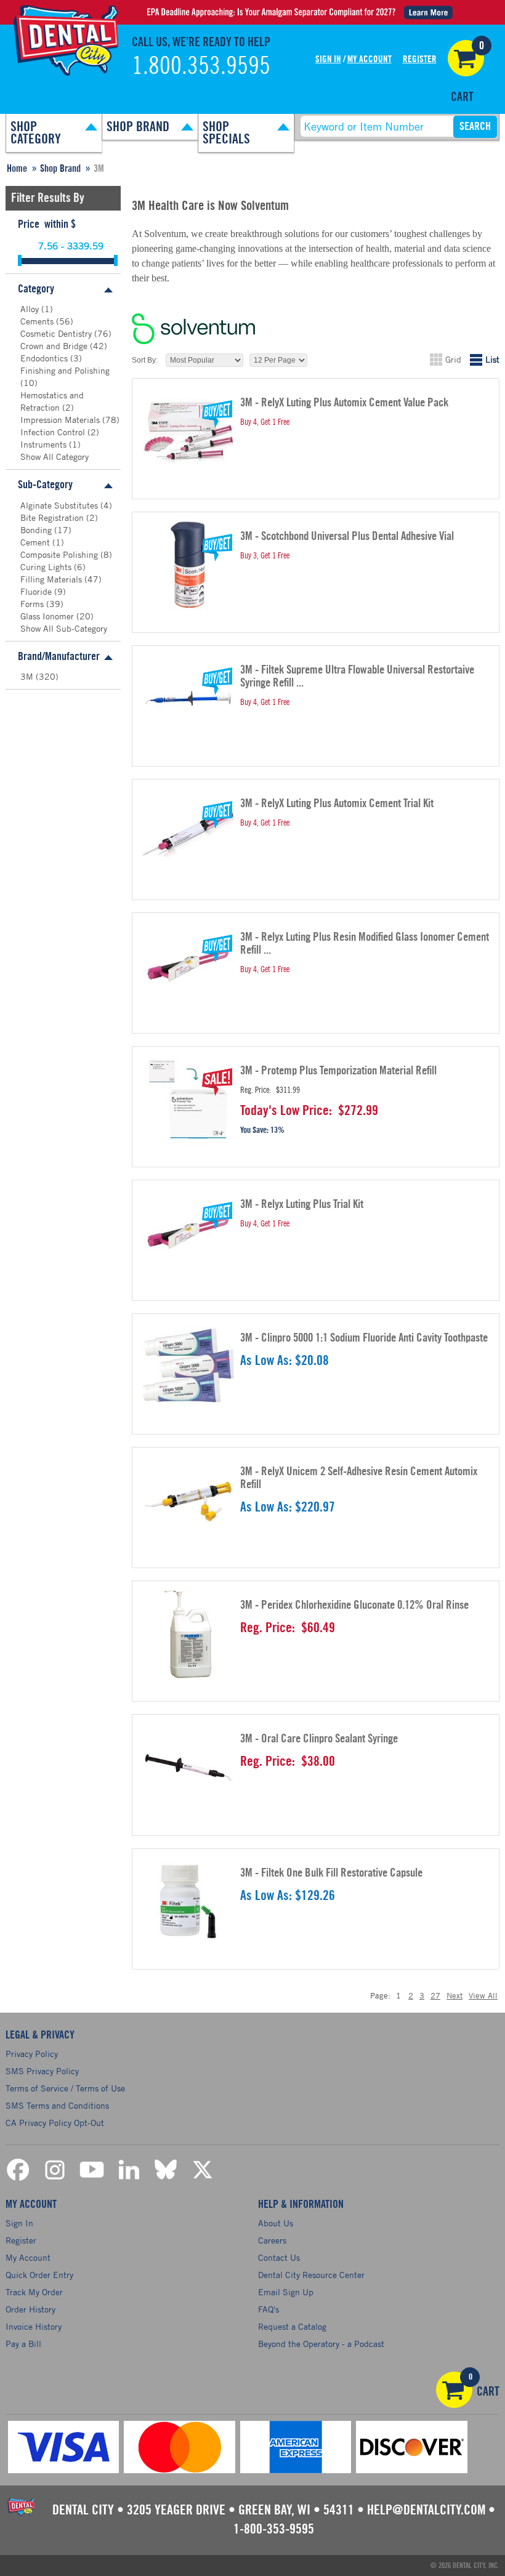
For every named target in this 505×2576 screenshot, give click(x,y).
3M (28, 676)
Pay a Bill (23, 2344)
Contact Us (279, 2257)
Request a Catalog (292, 2326)
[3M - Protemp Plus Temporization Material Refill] (188, 1099)
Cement (36, 542)
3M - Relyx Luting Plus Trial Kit (302, 1205)
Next (454, 1995)
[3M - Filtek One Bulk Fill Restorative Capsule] (188, 1901)
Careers (272, 2240)
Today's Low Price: (286, 1111)
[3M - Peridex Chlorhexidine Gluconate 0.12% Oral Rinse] (188, 1633)
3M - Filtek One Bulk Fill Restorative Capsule (331, 1873)
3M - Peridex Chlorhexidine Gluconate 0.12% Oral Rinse (354, 1605)
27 (435, 1995)
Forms (33, 604)
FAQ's (269, 2309)
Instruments (45, 444)
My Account (370, 59)
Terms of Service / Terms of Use (65, 2088)
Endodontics (45, 358)
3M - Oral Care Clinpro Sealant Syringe (319, 1739)
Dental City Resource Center (311, 2275)
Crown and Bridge (55, 346)
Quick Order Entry (39, 2275)
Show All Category (55, 457)
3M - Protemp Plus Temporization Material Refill (338, 1071)
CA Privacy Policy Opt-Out (55, 2123)
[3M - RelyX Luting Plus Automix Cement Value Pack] (188, 431)
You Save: (254, 1130)
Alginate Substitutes (60, 505)
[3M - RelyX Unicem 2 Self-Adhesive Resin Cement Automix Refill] (188, 1500)
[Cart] (466, 58)
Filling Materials (52, 579)
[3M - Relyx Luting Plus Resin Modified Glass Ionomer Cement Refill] (188, 965)
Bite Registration (53, 517)
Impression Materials (61, 420)
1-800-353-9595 (274, 2529)
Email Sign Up (286, 2292)
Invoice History (34, 2326)
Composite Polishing (60, 554)
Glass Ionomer (48, 616)
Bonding (37, 530)
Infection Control (54, 432)
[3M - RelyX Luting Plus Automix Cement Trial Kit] (188, 832)
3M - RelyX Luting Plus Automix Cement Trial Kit (337, 804)
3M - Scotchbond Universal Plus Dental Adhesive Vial (347, 537)
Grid (453, 359)
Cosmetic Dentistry (57, 333)
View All (483, 1995)
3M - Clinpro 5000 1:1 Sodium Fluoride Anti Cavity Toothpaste (364, 1338)
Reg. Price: (256, 1090)
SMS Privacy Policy (42, 2071)
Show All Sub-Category (64, 628)
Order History (30, 2309)
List (492, 359)
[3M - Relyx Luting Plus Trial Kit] (188, 1233)
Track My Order (34, 2292)
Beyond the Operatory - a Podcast (321, 2344)
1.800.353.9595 (201, 66)
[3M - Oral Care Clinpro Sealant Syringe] (188, 1767)
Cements (38, 321)
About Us (276, 2223)
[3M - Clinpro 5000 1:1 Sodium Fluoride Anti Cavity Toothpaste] (188, 1366)
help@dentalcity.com (426, 2510)
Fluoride (37, 591)
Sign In (328, 59)
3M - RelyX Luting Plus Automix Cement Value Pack (344, 403)
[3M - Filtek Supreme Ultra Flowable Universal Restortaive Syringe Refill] (188, 698)
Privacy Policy (32, 2054)
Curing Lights (47, 567)
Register (420, 59)
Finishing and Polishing (65, 370)
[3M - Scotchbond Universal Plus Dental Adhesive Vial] (188, 565)
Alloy (31, 309)
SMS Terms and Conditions (57, 2105)
